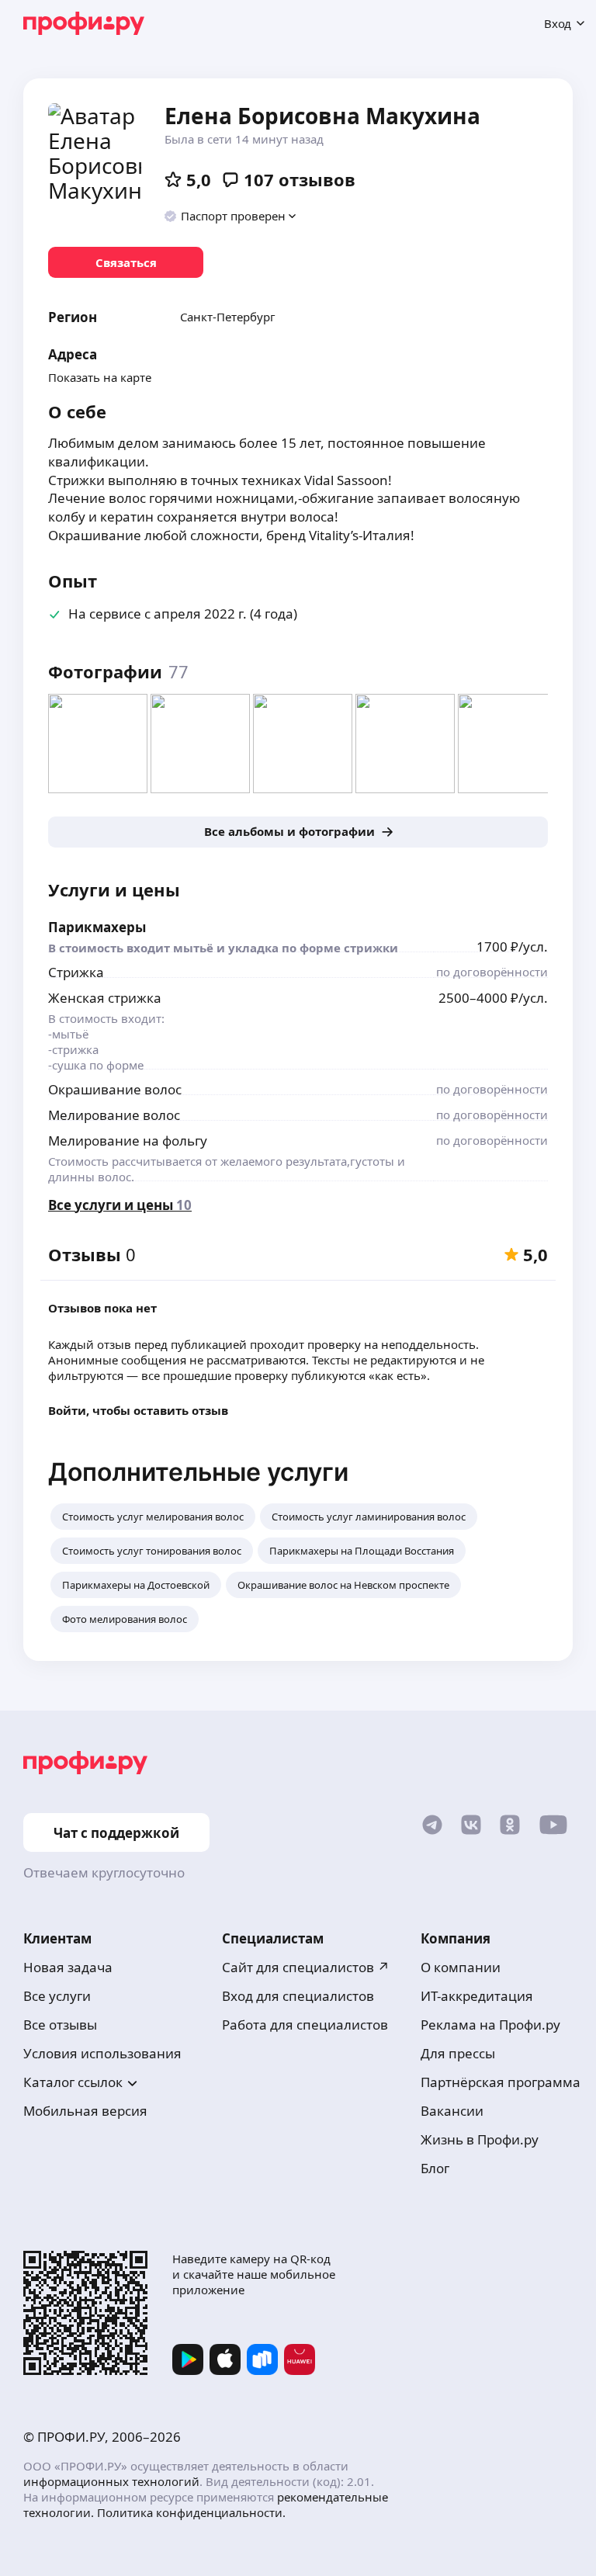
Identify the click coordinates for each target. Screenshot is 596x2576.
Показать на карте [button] (100, 377)
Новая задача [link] (68, 1967)
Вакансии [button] (452, 2111)
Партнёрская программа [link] (501, 2082)
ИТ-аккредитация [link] (477, 1996)
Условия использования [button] (102, 2053)
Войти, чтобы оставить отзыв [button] (138, 1410)
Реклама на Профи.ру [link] (490, 2025)
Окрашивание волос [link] (115, 1089)
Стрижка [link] (76, 972)
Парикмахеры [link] (97, 927)
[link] (126, 262)
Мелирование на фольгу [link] (128, 1141)
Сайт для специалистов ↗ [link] (306, 1967)
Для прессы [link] (458, 2053)
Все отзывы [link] (60, 2025)
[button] (231, 216)
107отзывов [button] (300, 179)
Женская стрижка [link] (105, 998)
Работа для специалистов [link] (305, 2025)
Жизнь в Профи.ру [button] (480, 2139)
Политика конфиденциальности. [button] (191, 2512)
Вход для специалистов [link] (298, 1996)
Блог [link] (435, 2168)
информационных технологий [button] (111, 2481)
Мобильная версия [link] (85, 2111)
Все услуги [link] (57, 1996)
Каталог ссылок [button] (73, 2082)
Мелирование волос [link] (114, 1115)
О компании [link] (461, 1967)
